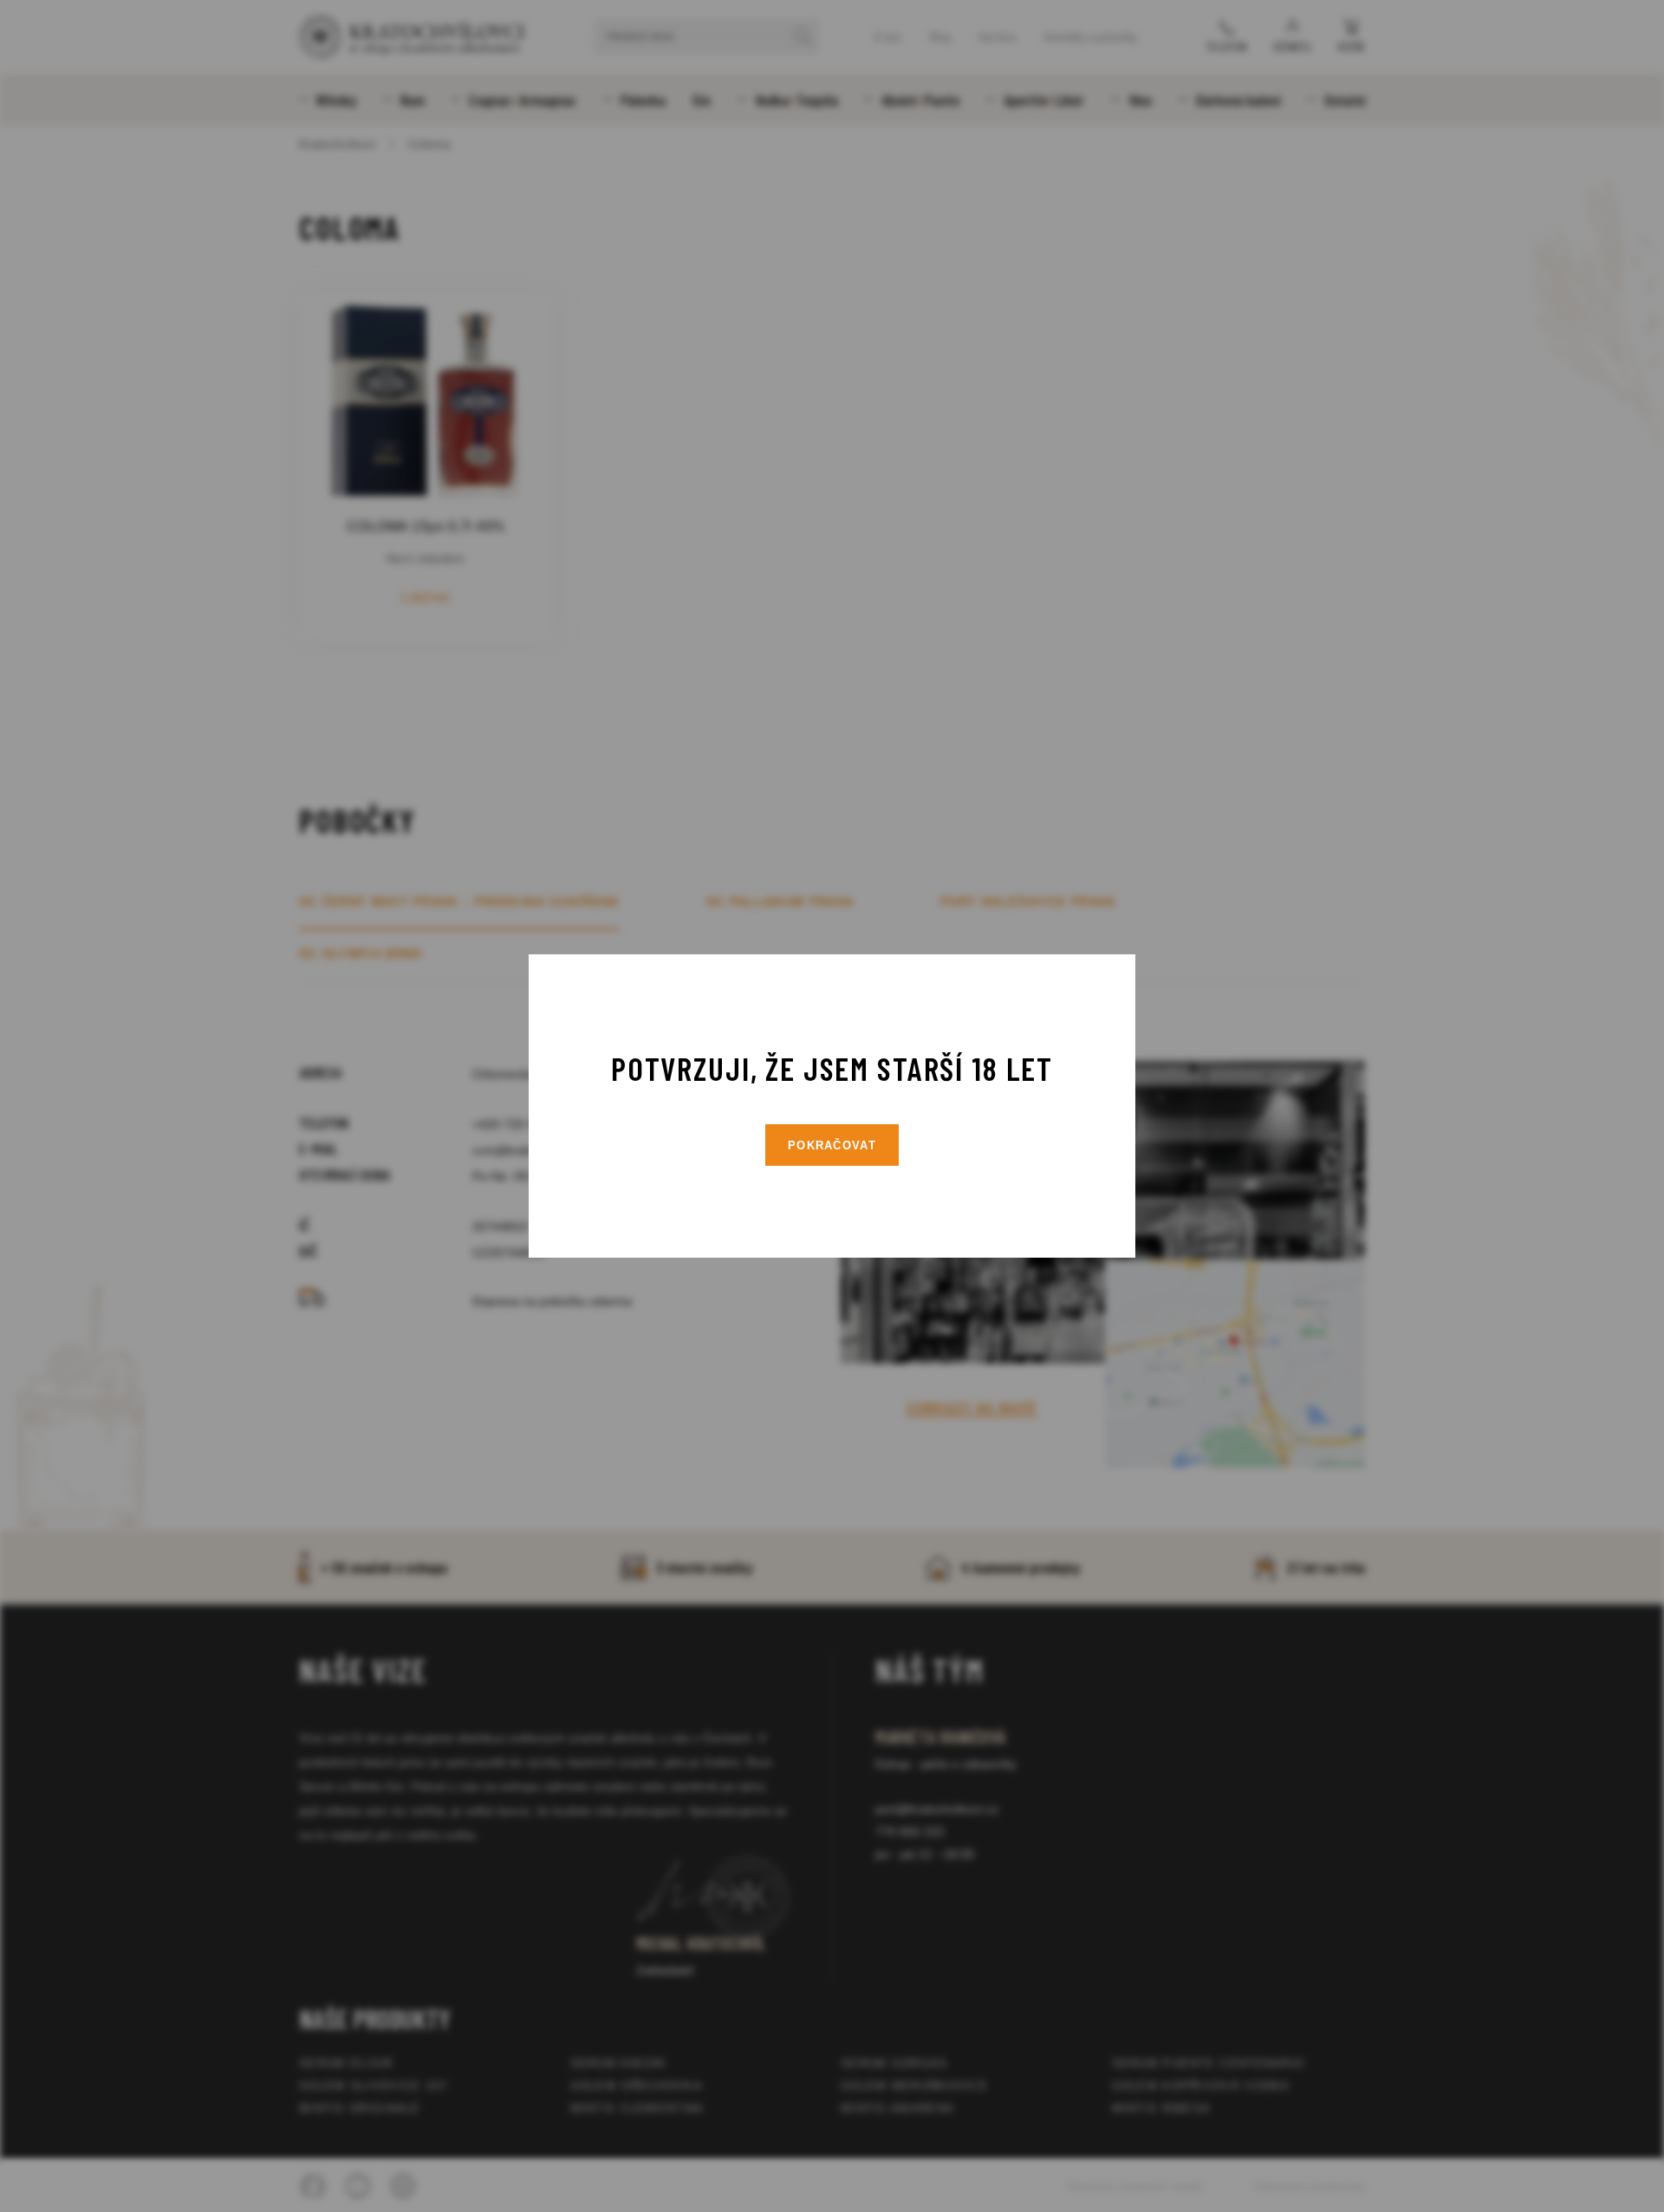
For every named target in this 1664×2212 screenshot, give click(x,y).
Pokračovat (832, 1145)
